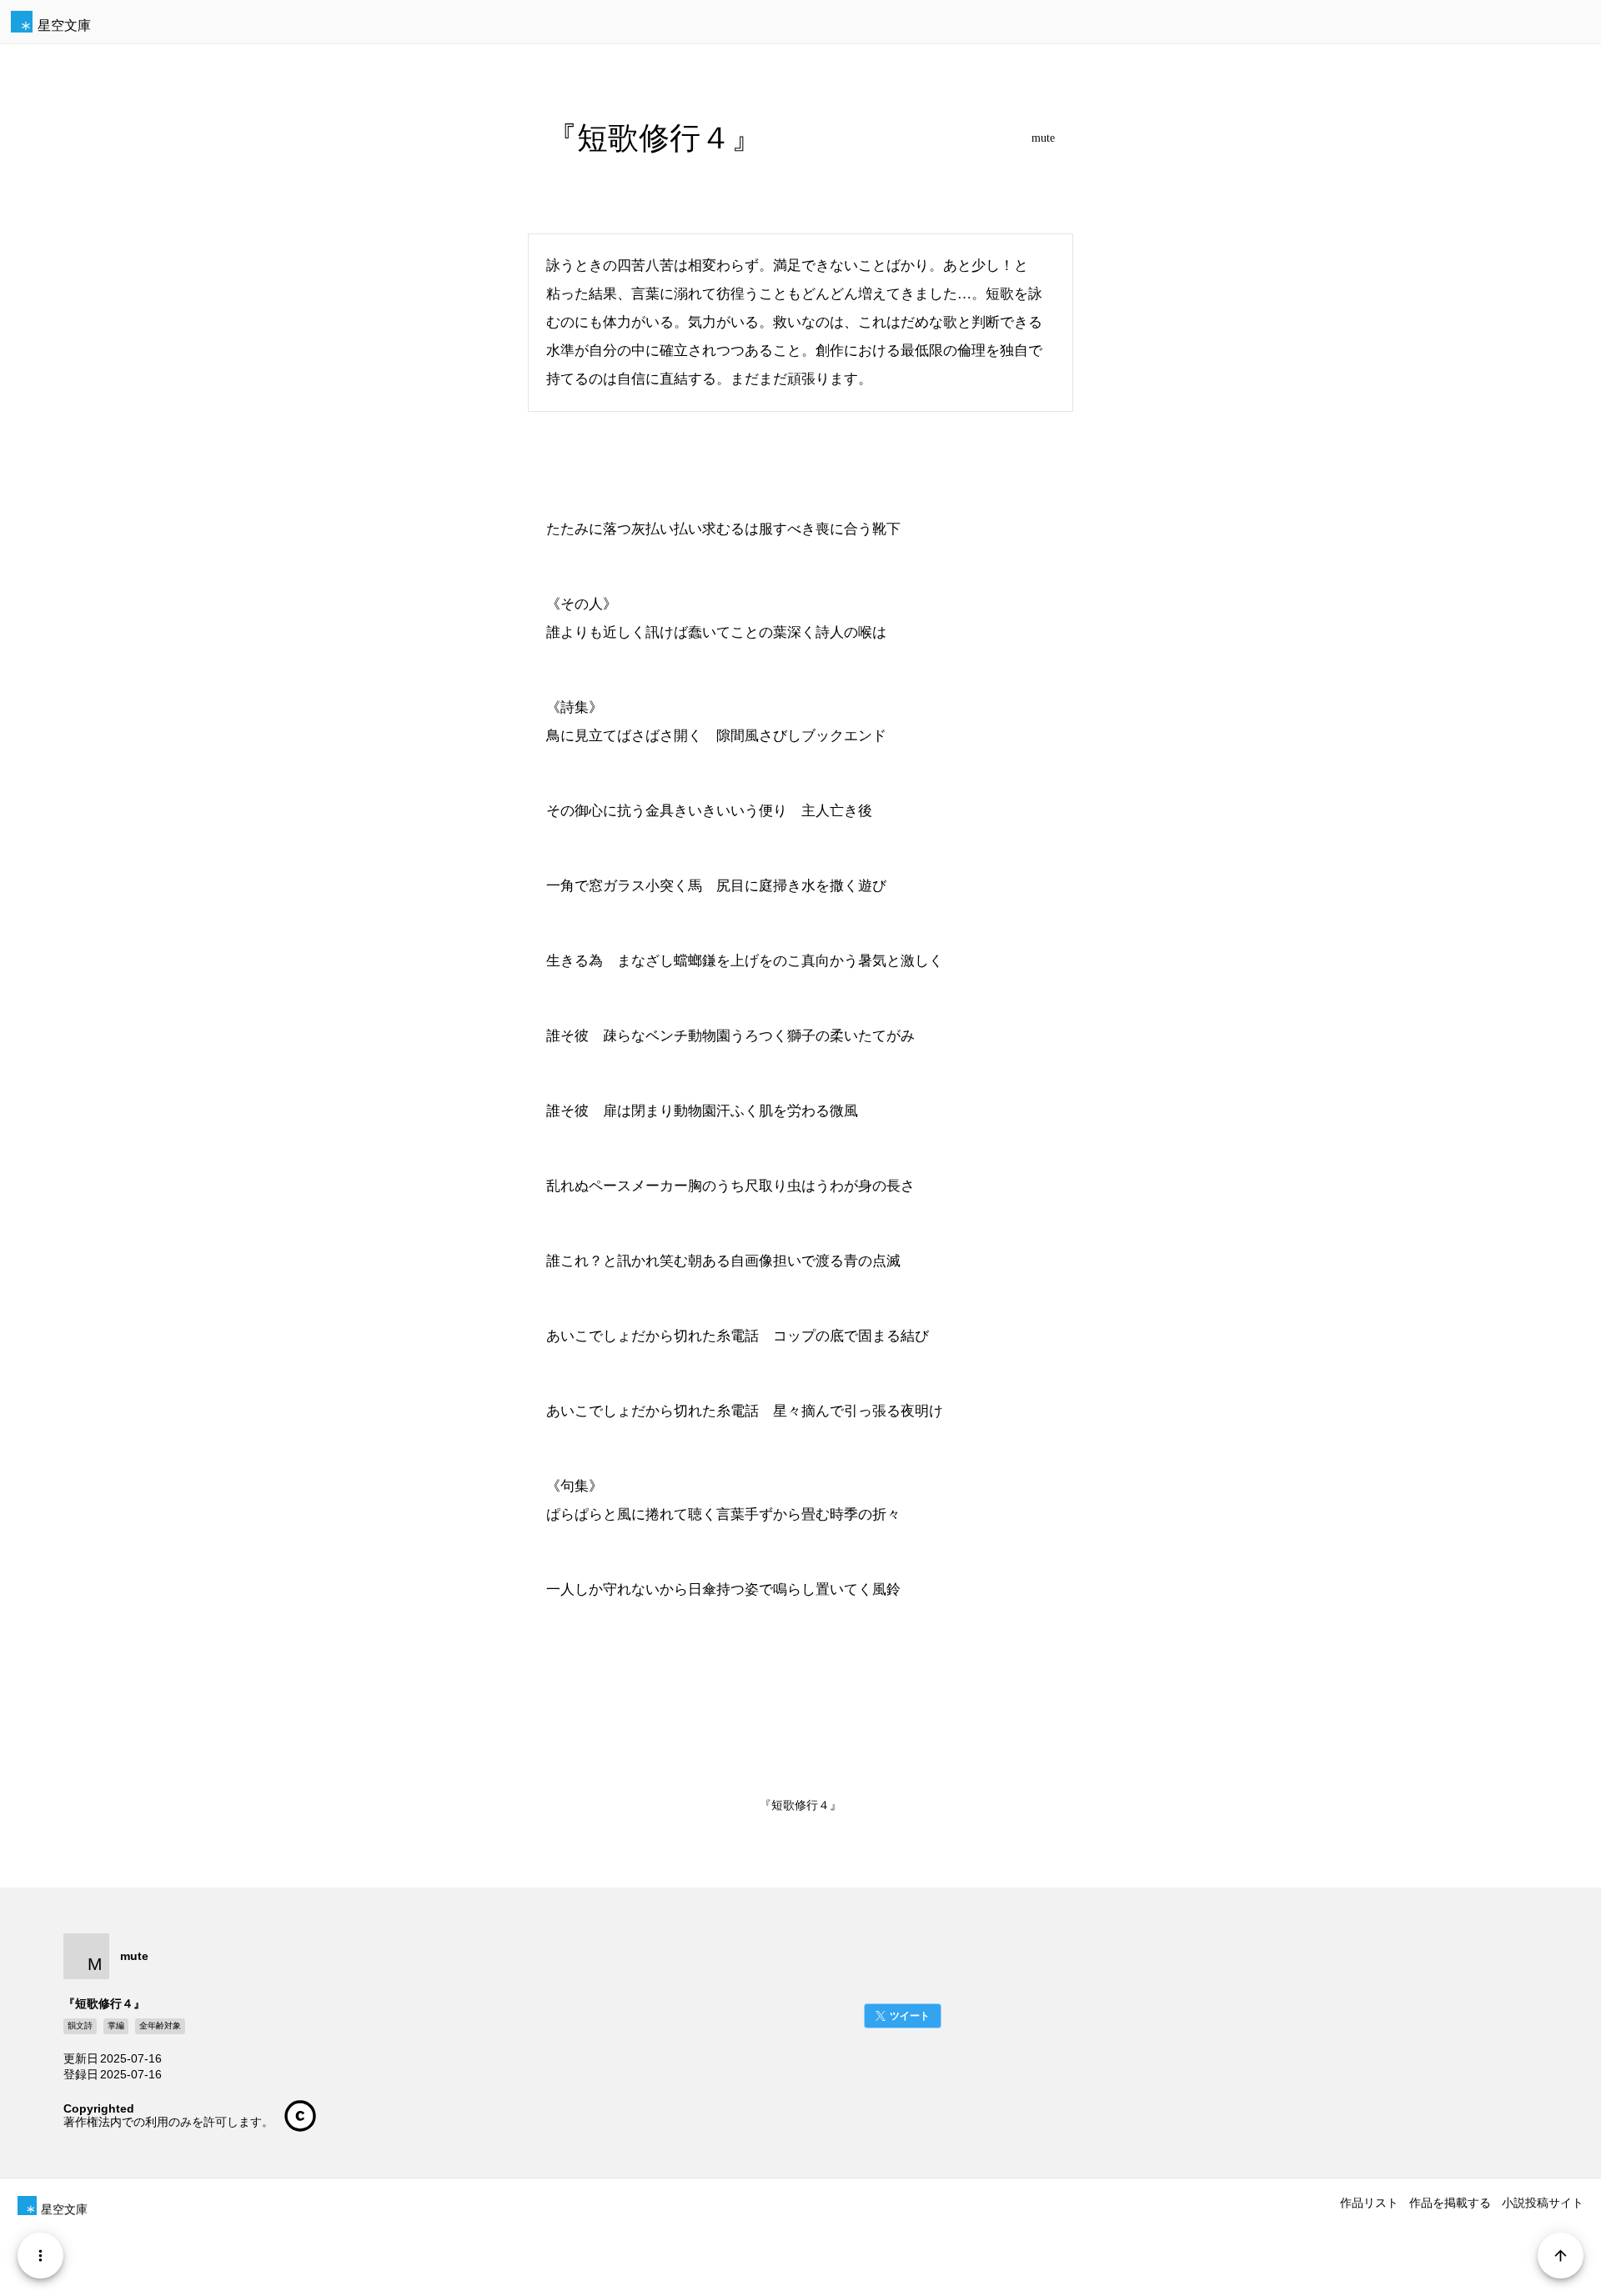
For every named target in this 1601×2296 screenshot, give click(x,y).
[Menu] (40, 2256)
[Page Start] (1561, 2256)
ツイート (910, 2016)
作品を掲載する (1450, 2203)
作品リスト (1369, 2203)
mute (1043, 138)
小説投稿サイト (1543, 2203)
